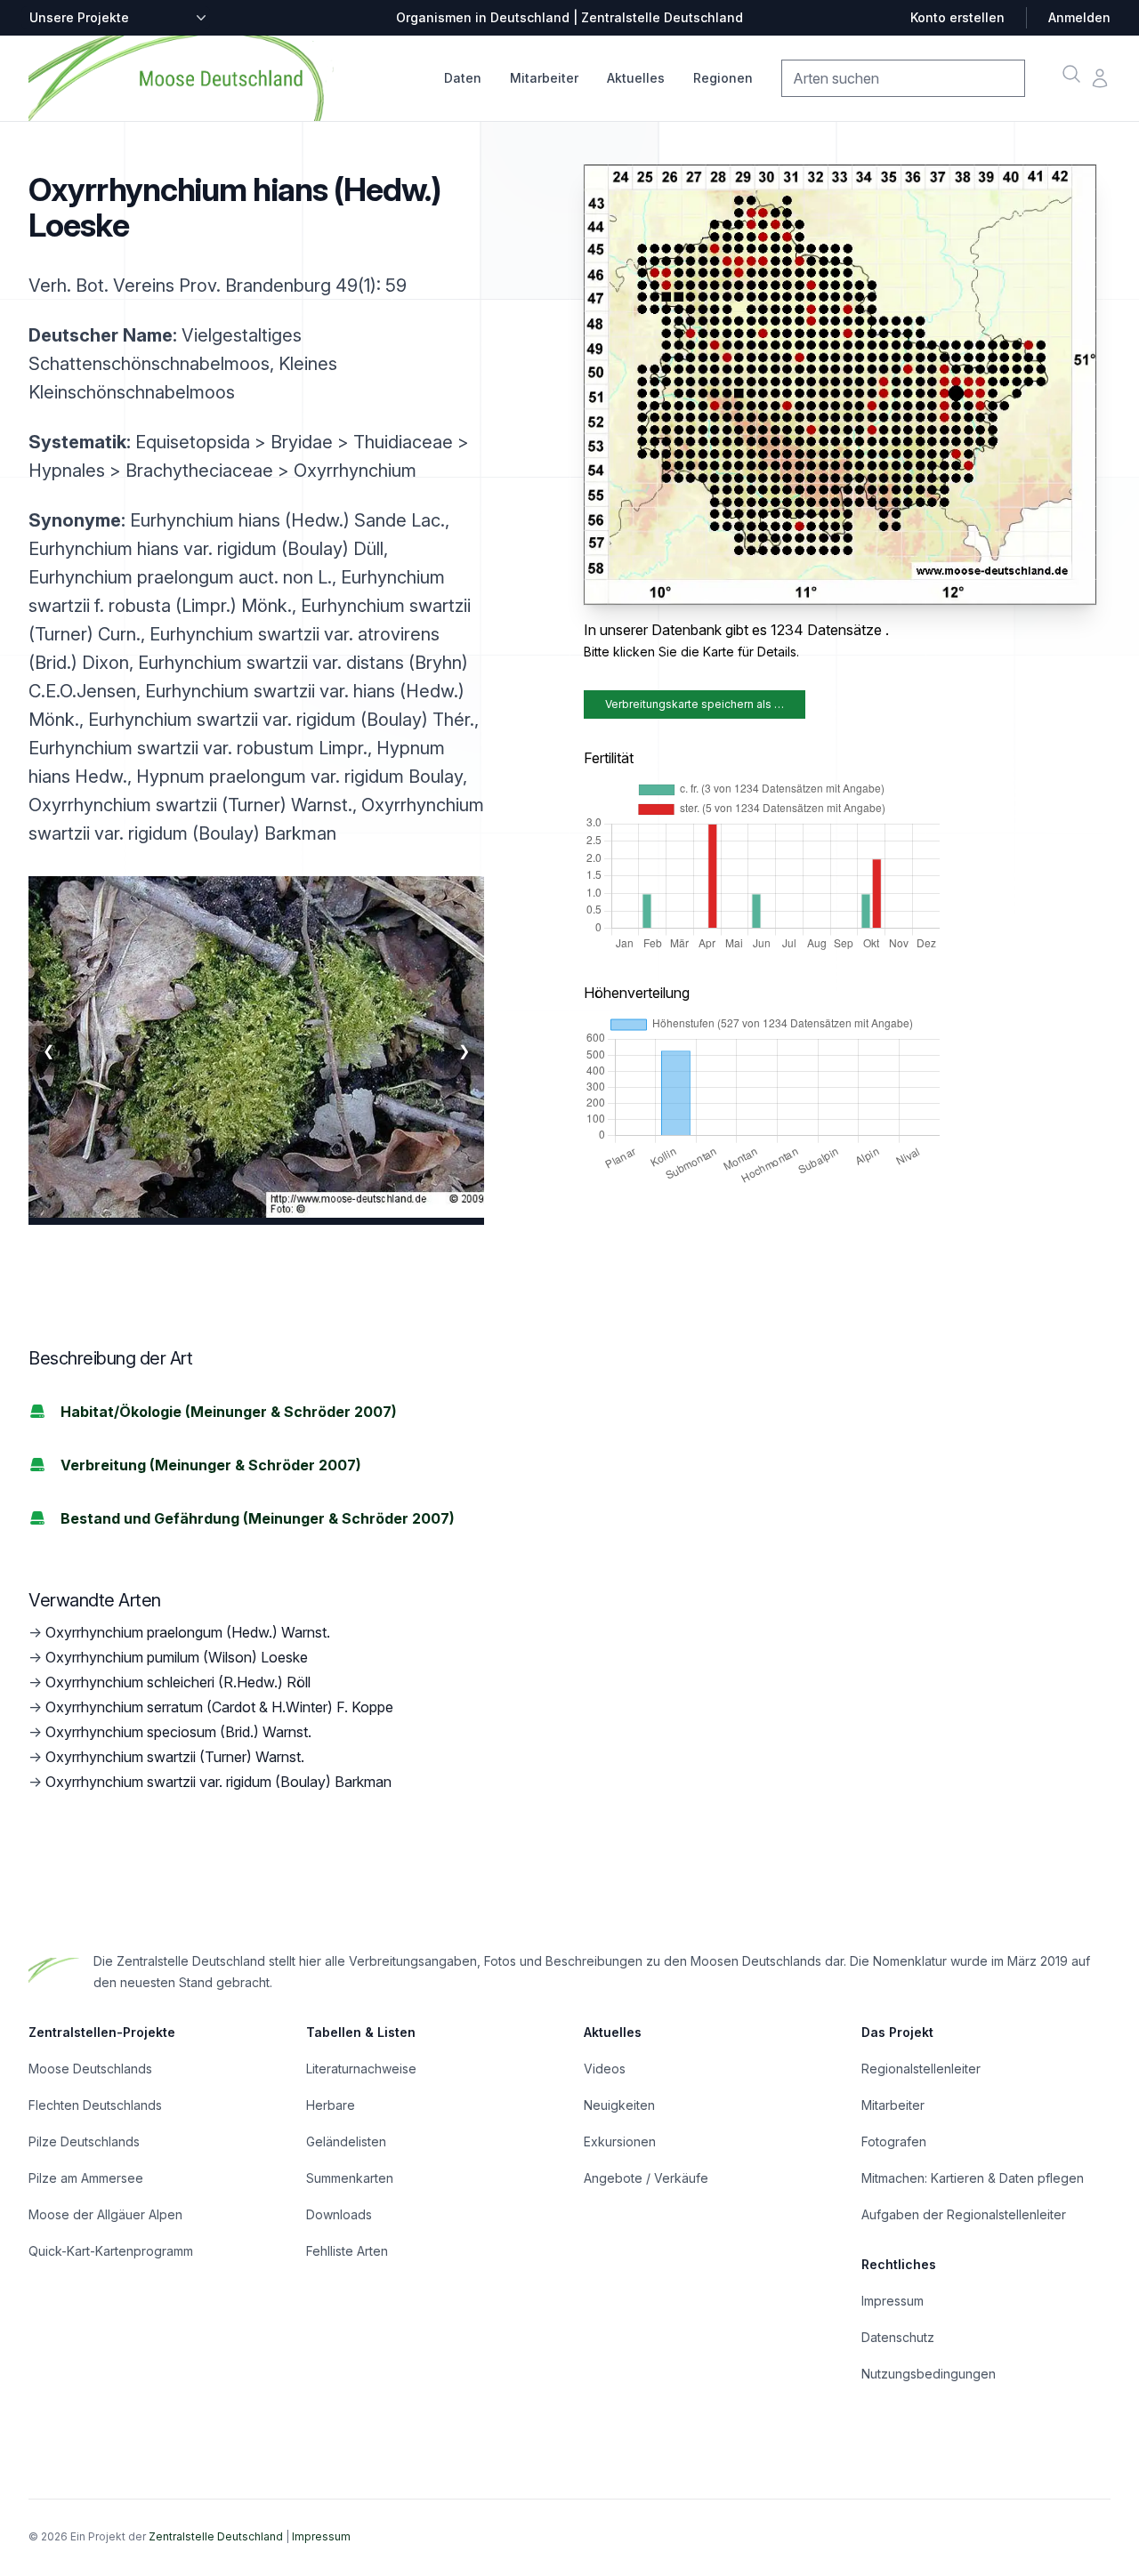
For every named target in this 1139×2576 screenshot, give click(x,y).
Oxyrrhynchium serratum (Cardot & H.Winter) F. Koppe (219, 1707)
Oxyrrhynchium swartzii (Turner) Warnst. (175, 1757)
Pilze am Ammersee (86, 2178)
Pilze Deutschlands (84, 2141)
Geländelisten (346, 2141)
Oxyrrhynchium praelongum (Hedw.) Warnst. (188, 1632)
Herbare (331, 2105)
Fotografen (894, 2141)
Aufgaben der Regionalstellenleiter (964, 2214)
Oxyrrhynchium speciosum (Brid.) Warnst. (178, 1732)
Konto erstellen (957, 17)
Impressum (893, 2301)
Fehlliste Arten (347, 2251)
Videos (605, 2069)
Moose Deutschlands (90, 2069)
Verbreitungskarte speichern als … (695, 704)
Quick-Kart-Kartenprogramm (111, 2251)
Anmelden (1079, 17)
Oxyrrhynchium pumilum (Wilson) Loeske (177, 1657)
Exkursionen (620, 2141)
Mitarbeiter (544, 78)
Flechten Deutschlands (95, 2105)
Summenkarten (350, 2178)
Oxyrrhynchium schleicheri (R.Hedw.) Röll (178, 1682)
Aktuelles (636, 78)
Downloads (339, 2214)
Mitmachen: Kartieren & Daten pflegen (973, 2178)
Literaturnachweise (361, 2069)
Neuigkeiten (619, 2105)
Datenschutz (898, 2337)
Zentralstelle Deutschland (216, 2536)
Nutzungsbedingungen (929, 2374)
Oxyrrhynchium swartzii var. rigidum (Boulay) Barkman (218, 1782)
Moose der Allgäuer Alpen (105, 2214)
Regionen (723, 78)
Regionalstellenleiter (921, 2069)
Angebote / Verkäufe (646, 2178)
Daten (463, 78)
